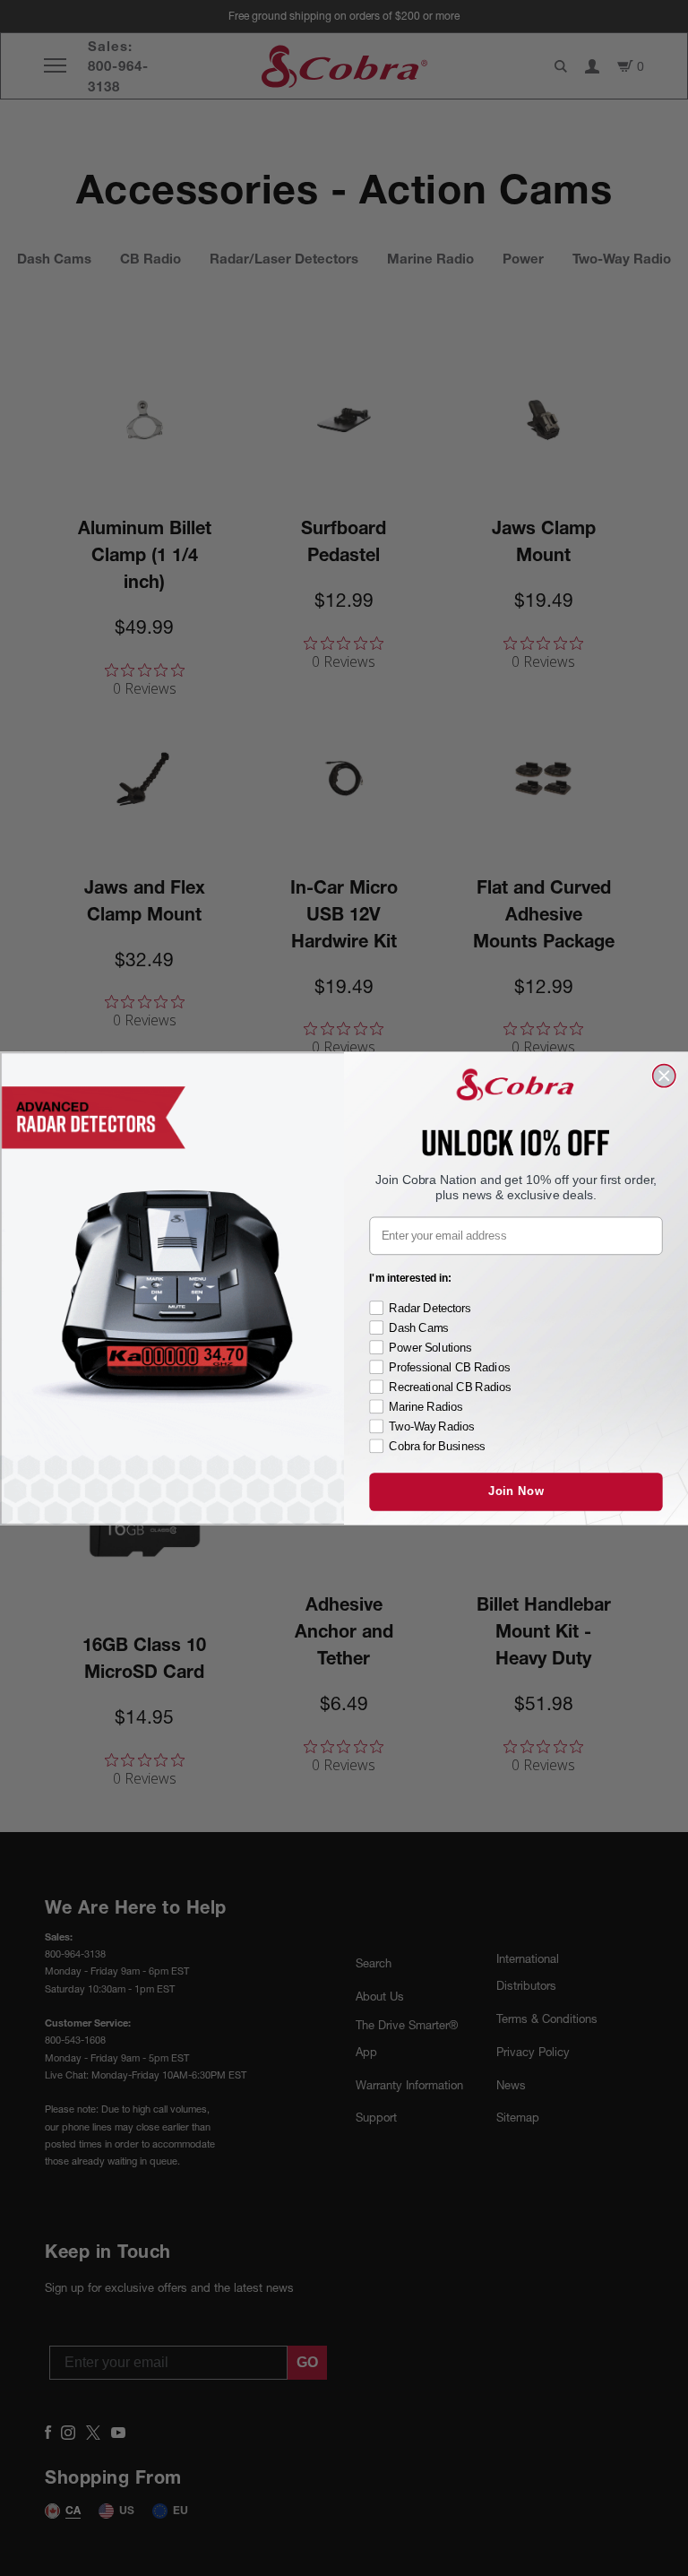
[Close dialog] (664, 1075)
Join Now (516, 1491)
